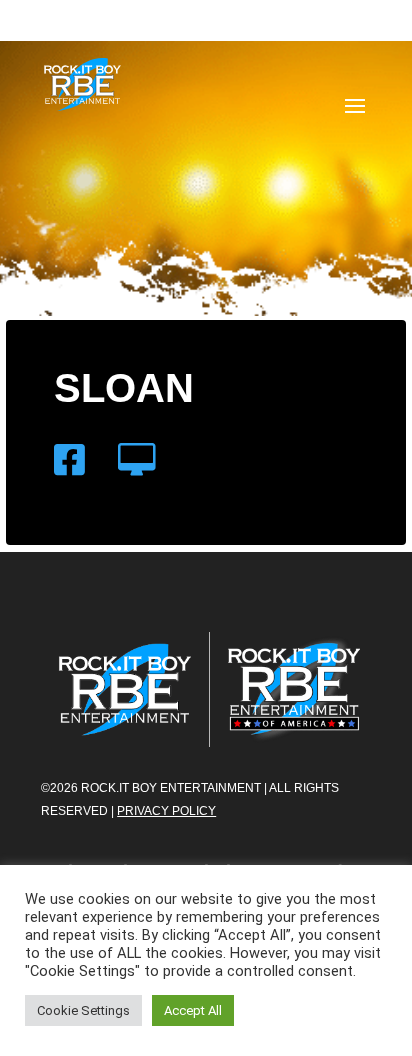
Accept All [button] (193, 1010)
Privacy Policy (166, 811)
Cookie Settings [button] (83, 1010)
